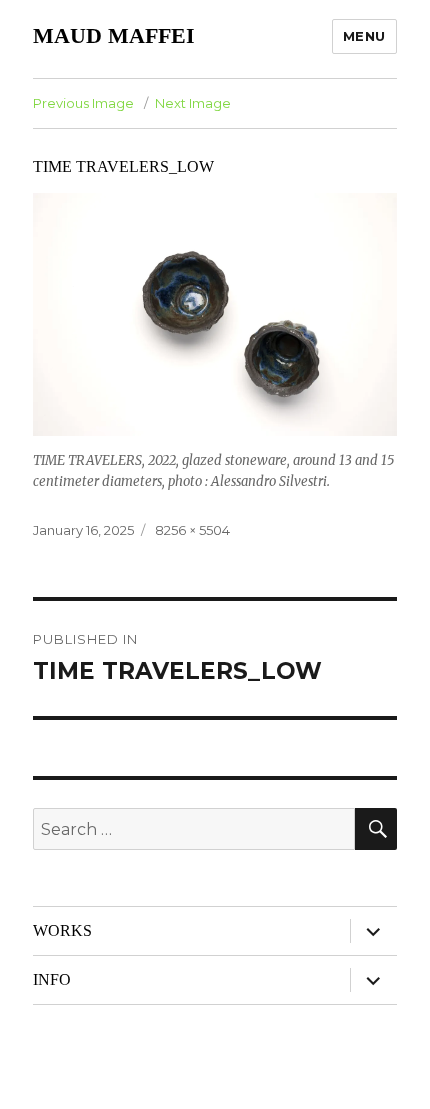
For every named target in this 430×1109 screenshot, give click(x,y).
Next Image (193, 103)
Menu (364, 36)
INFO (52, 979)
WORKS (62, 930)
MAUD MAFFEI (114, 35)
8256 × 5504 (192, 530)
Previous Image (83, 103)
